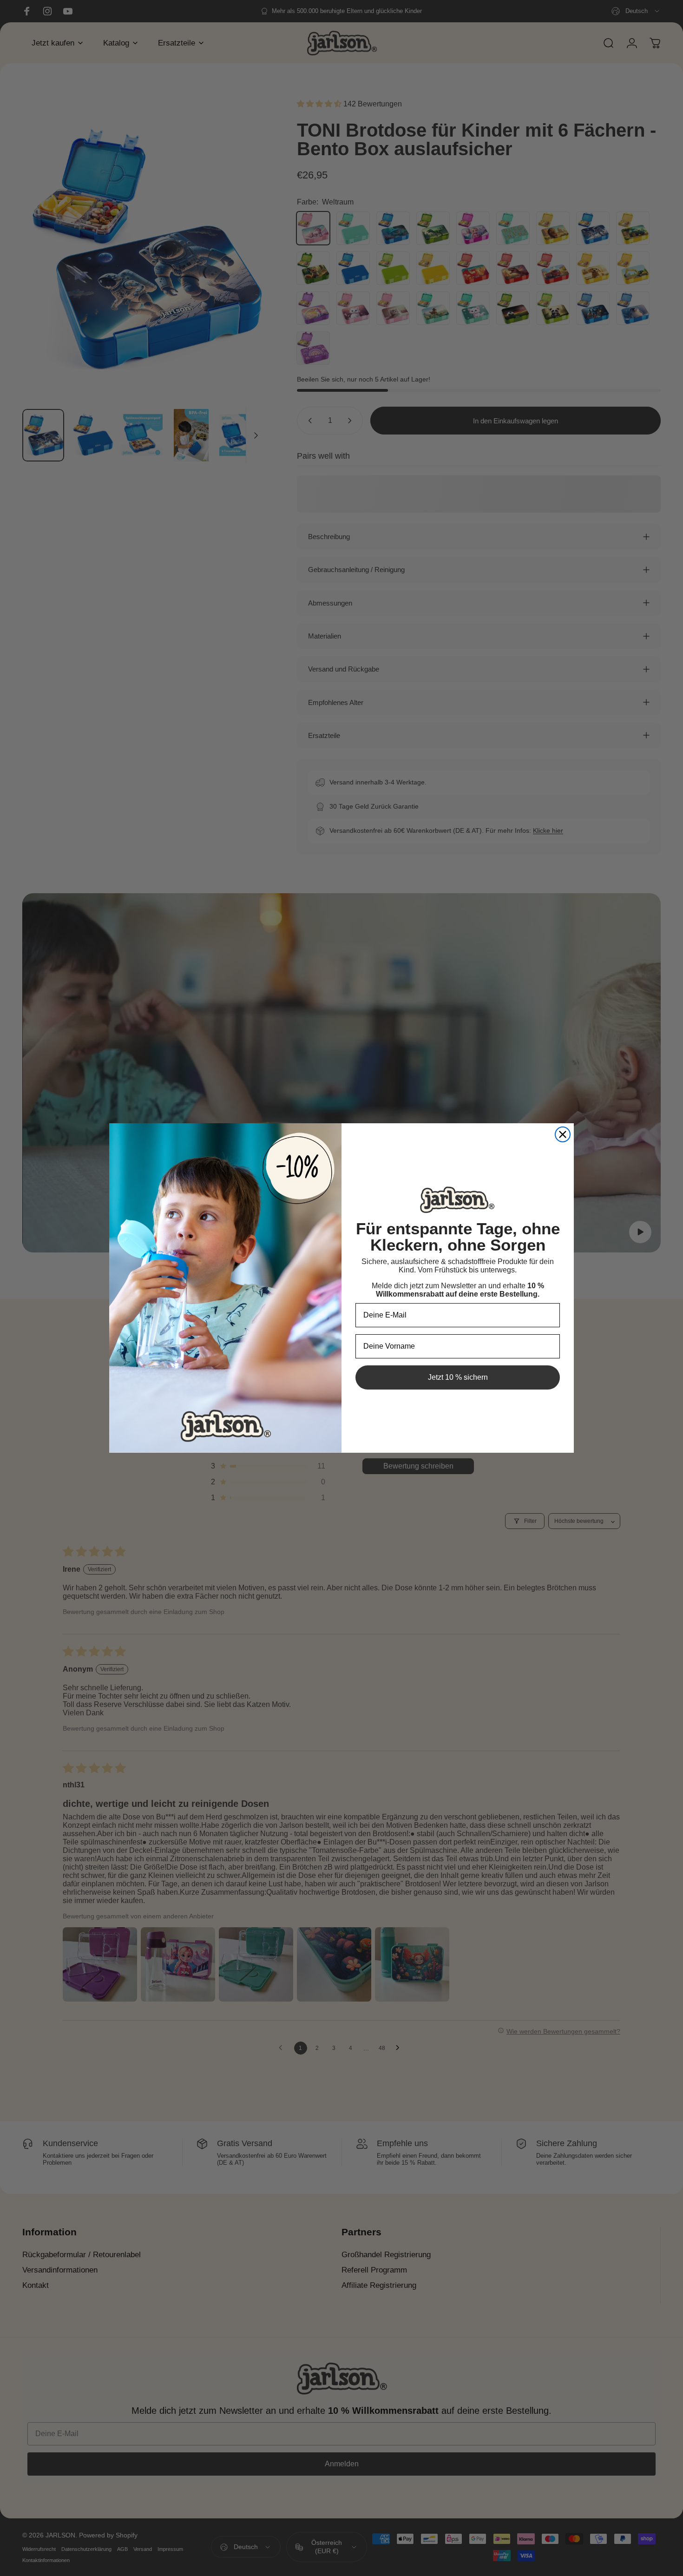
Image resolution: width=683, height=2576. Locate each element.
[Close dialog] (563, 1134)
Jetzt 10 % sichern (458, 1377)
